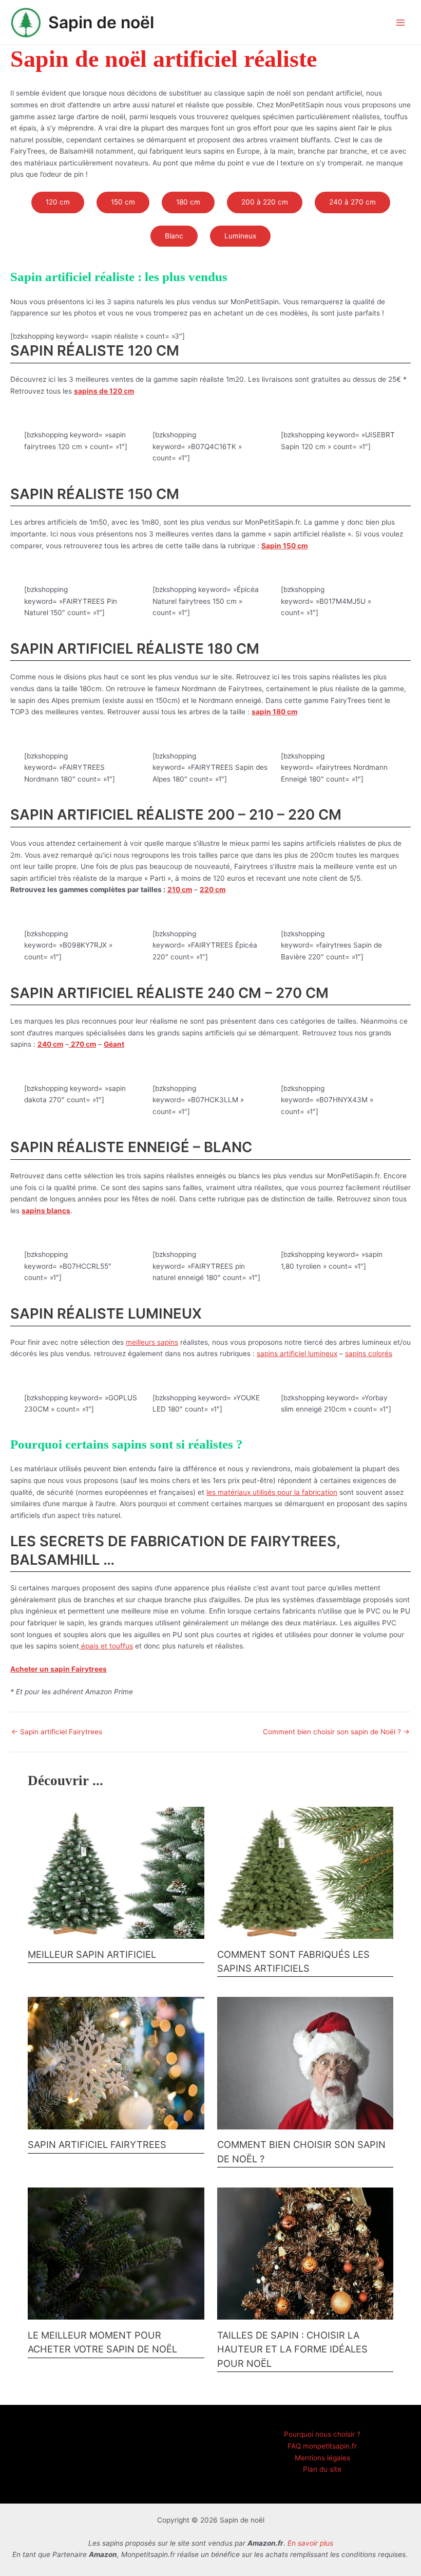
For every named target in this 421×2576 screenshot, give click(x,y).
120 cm (58, 202)
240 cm (50, 1044)
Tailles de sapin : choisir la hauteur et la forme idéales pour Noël (292, 2349)
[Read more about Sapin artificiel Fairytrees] (116, 2063)
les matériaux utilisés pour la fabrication (272, 1492)
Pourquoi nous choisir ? (322, 2434)
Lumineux (240, 236)
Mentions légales (322, 2458)
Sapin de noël (101, 22)
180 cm (188, 202)
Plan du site (322, 2469)
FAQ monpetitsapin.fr (322, 2446)
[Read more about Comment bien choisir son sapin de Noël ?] (305, 2063)
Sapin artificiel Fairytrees (57, 1732)
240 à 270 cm (352, 202)
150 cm (123, 202)
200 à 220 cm (265, 202)
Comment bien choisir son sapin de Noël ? (336, 1732)
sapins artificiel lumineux (297, 1354)
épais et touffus (106, 1646)
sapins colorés (369, 1354)
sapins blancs (46, 1211)
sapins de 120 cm (104, 391)
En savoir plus (310, 2543)
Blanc (174, 236)
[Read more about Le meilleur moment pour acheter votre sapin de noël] (116, 2253)
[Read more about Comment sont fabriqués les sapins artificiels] (305, 1872)
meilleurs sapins (152, 1342)
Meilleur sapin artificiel (92, 1954)
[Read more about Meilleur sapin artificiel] (116, 1872)
